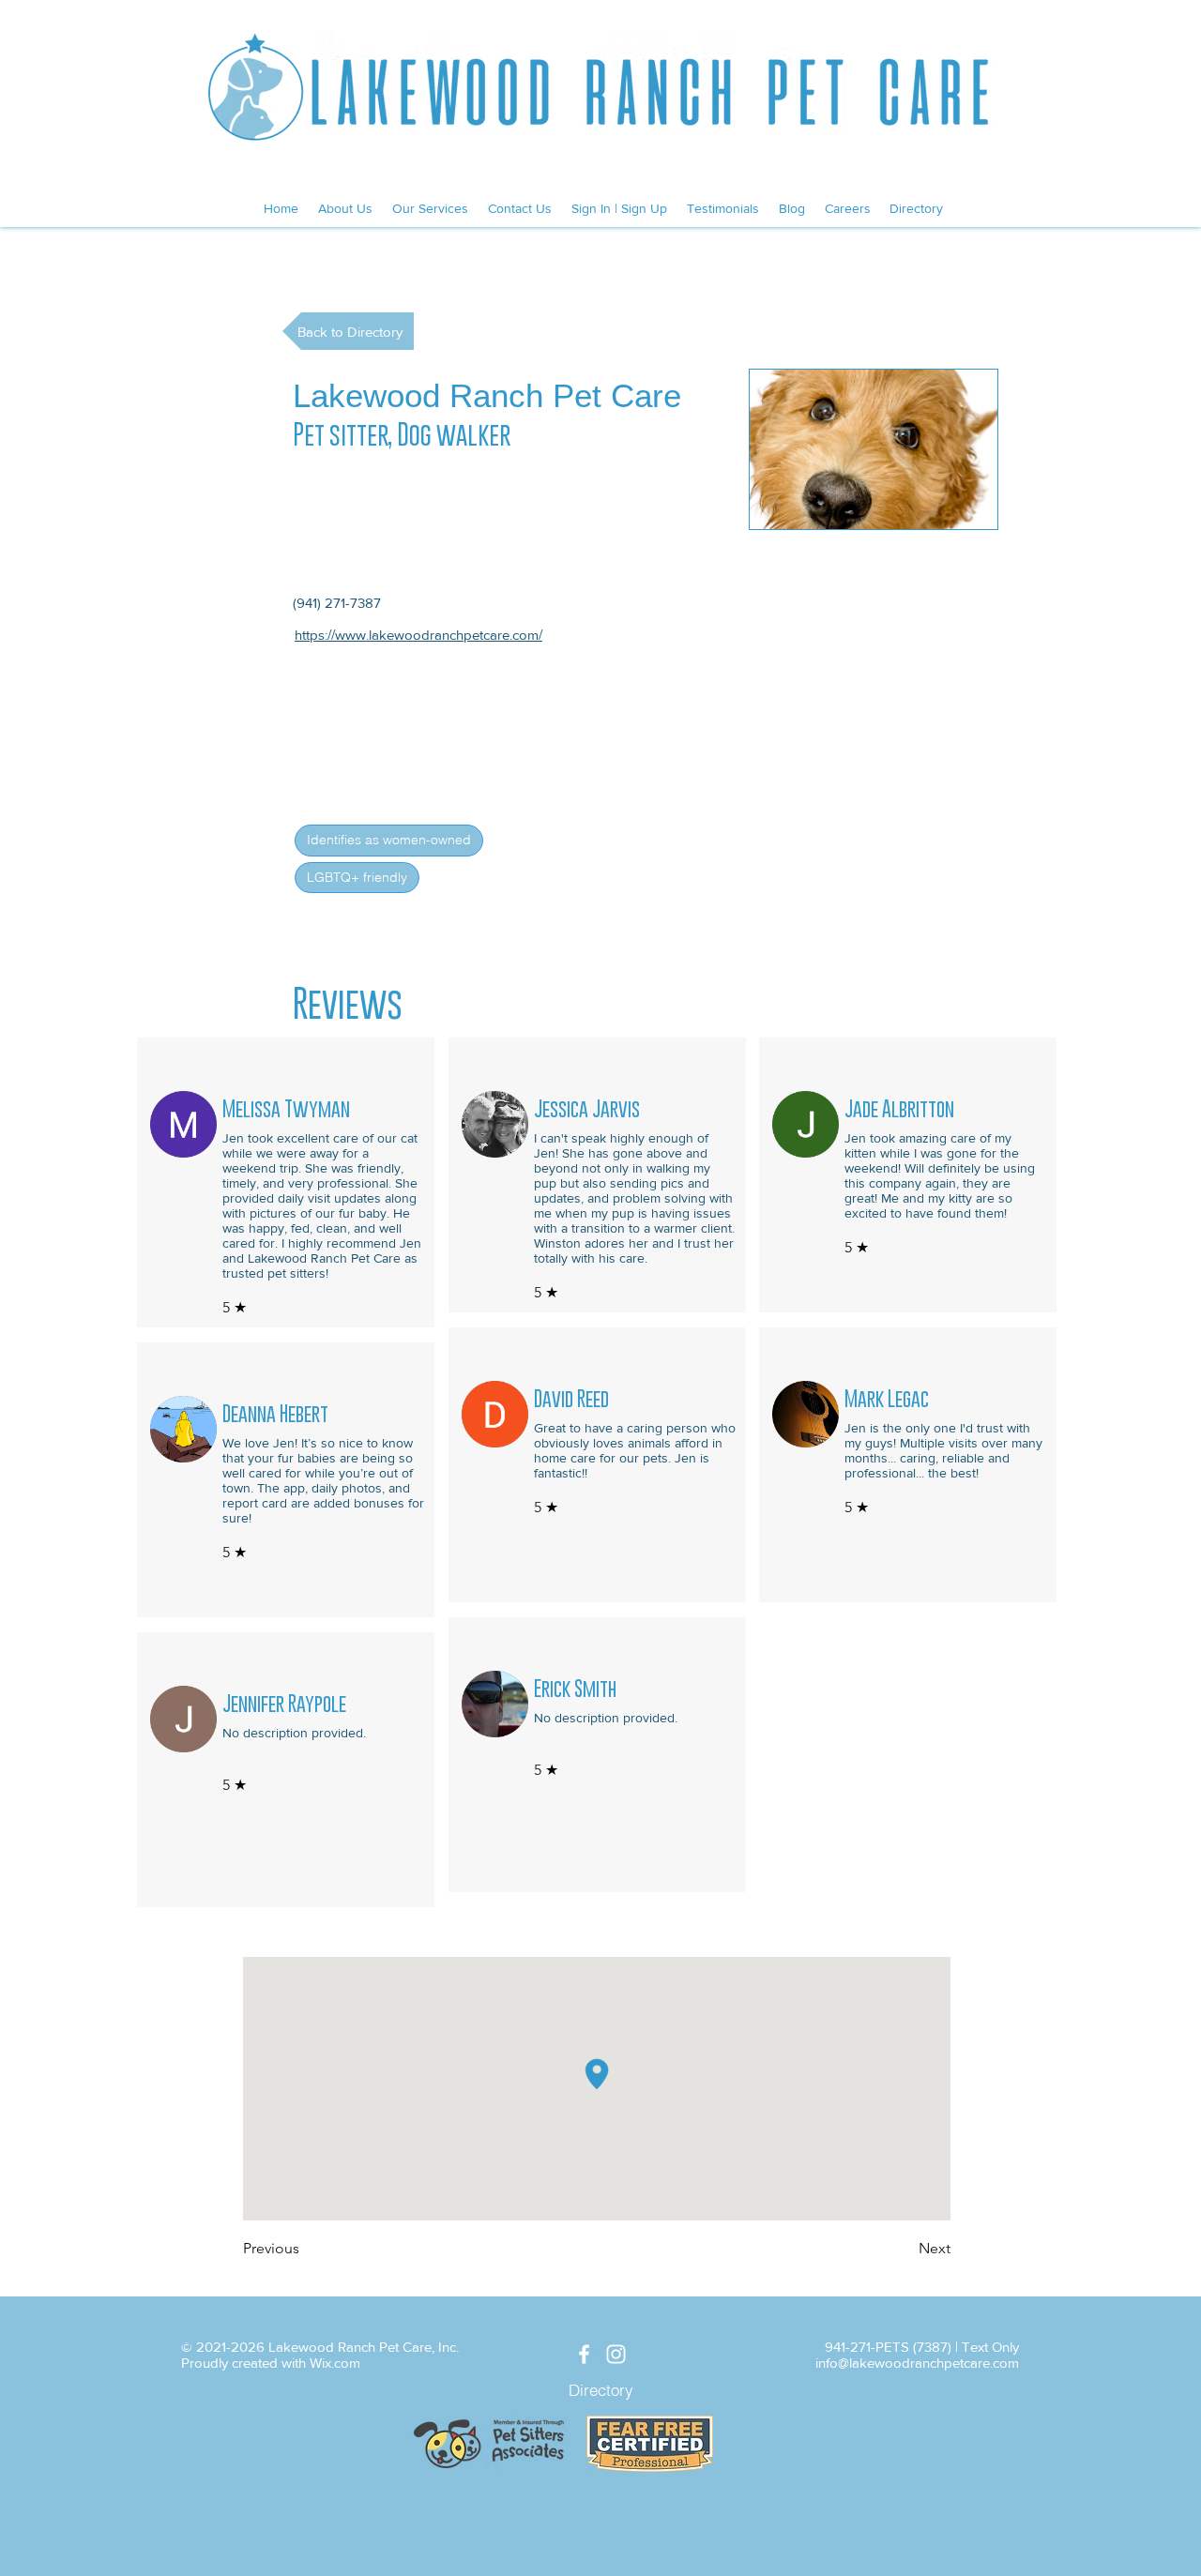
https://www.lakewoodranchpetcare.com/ (418, 635)
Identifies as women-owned (389, 840)
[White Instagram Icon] (616, 2354)
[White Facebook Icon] (584, 2354)
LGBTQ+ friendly (357, 877)
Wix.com (335, 2363)
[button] (874, 449)
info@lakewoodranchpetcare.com (917, 2363)
